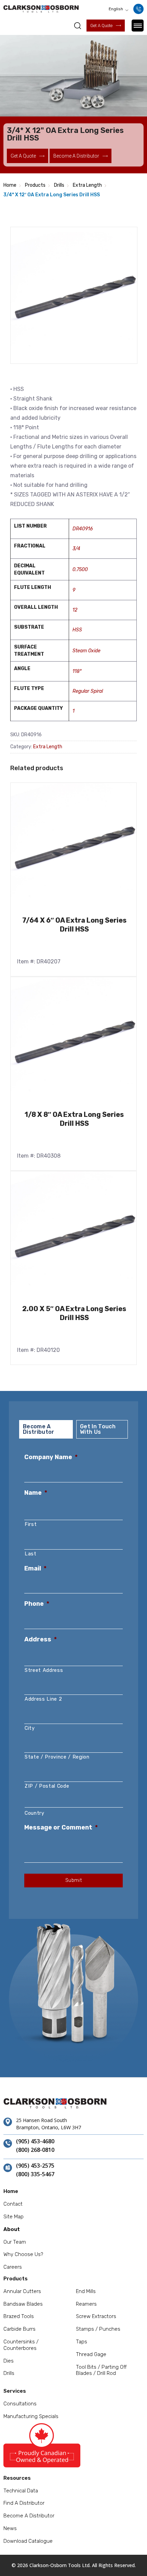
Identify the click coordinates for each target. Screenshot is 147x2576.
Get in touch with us (98, 1429)
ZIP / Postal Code (47, 1786)
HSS (77, 630)
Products (35, 185)
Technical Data (21, 2491)
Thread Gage (91, 2354)
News (10, 2528)
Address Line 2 (43, 1699)
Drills (59, 185)
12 (75, 610)
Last (31, 1554)
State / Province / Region (57, 1757)
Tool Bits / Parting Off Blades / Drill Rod (101, 2370)
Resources (17, 2478)
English (116, 9)
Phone (37, 1604)
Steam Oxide (86, 651)
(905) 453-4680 (35, 2142)
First (31, 1524)
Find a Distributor (24, 2503)
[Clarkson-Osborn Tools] (41, 9)
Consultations (20, 2404)
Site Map (14, 2217)
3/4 (76, 549)
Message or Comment (61, 1827)
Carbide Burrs (19, 2329)
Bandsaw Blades (23, 2304)
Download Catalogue (28, 2541)
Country (35, 1813)
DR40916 (83, 529)
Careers (13, 2267)
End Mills (86, 2291)
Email (35, 1568)
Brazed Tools (19, 2316)
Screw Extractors (96, 2316)
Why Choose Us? (23, 2254)
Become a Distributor (29, 2516)
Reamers (86, 2304)
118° (77, 671)
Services (15, 2391)
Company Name (51, 1457)
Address (41, 1639)
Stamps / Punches (98, 2329)
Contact (13, 2204)
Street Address (44, 1670)
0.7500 (80, 570)
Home (10, 185)
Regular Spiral (88, 691)
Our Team (15, 2242)
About (12, 2229)
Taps (82, 2342)
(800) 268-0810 (35, 2150)
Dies (9, 2361)
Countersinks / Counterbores (21, 2345)
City (30, 1728)
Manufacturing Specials (31, 2416)
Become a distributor (76, 156)
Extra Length (87, 185)
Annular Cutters (22, 2291)
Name (36, 1493)
